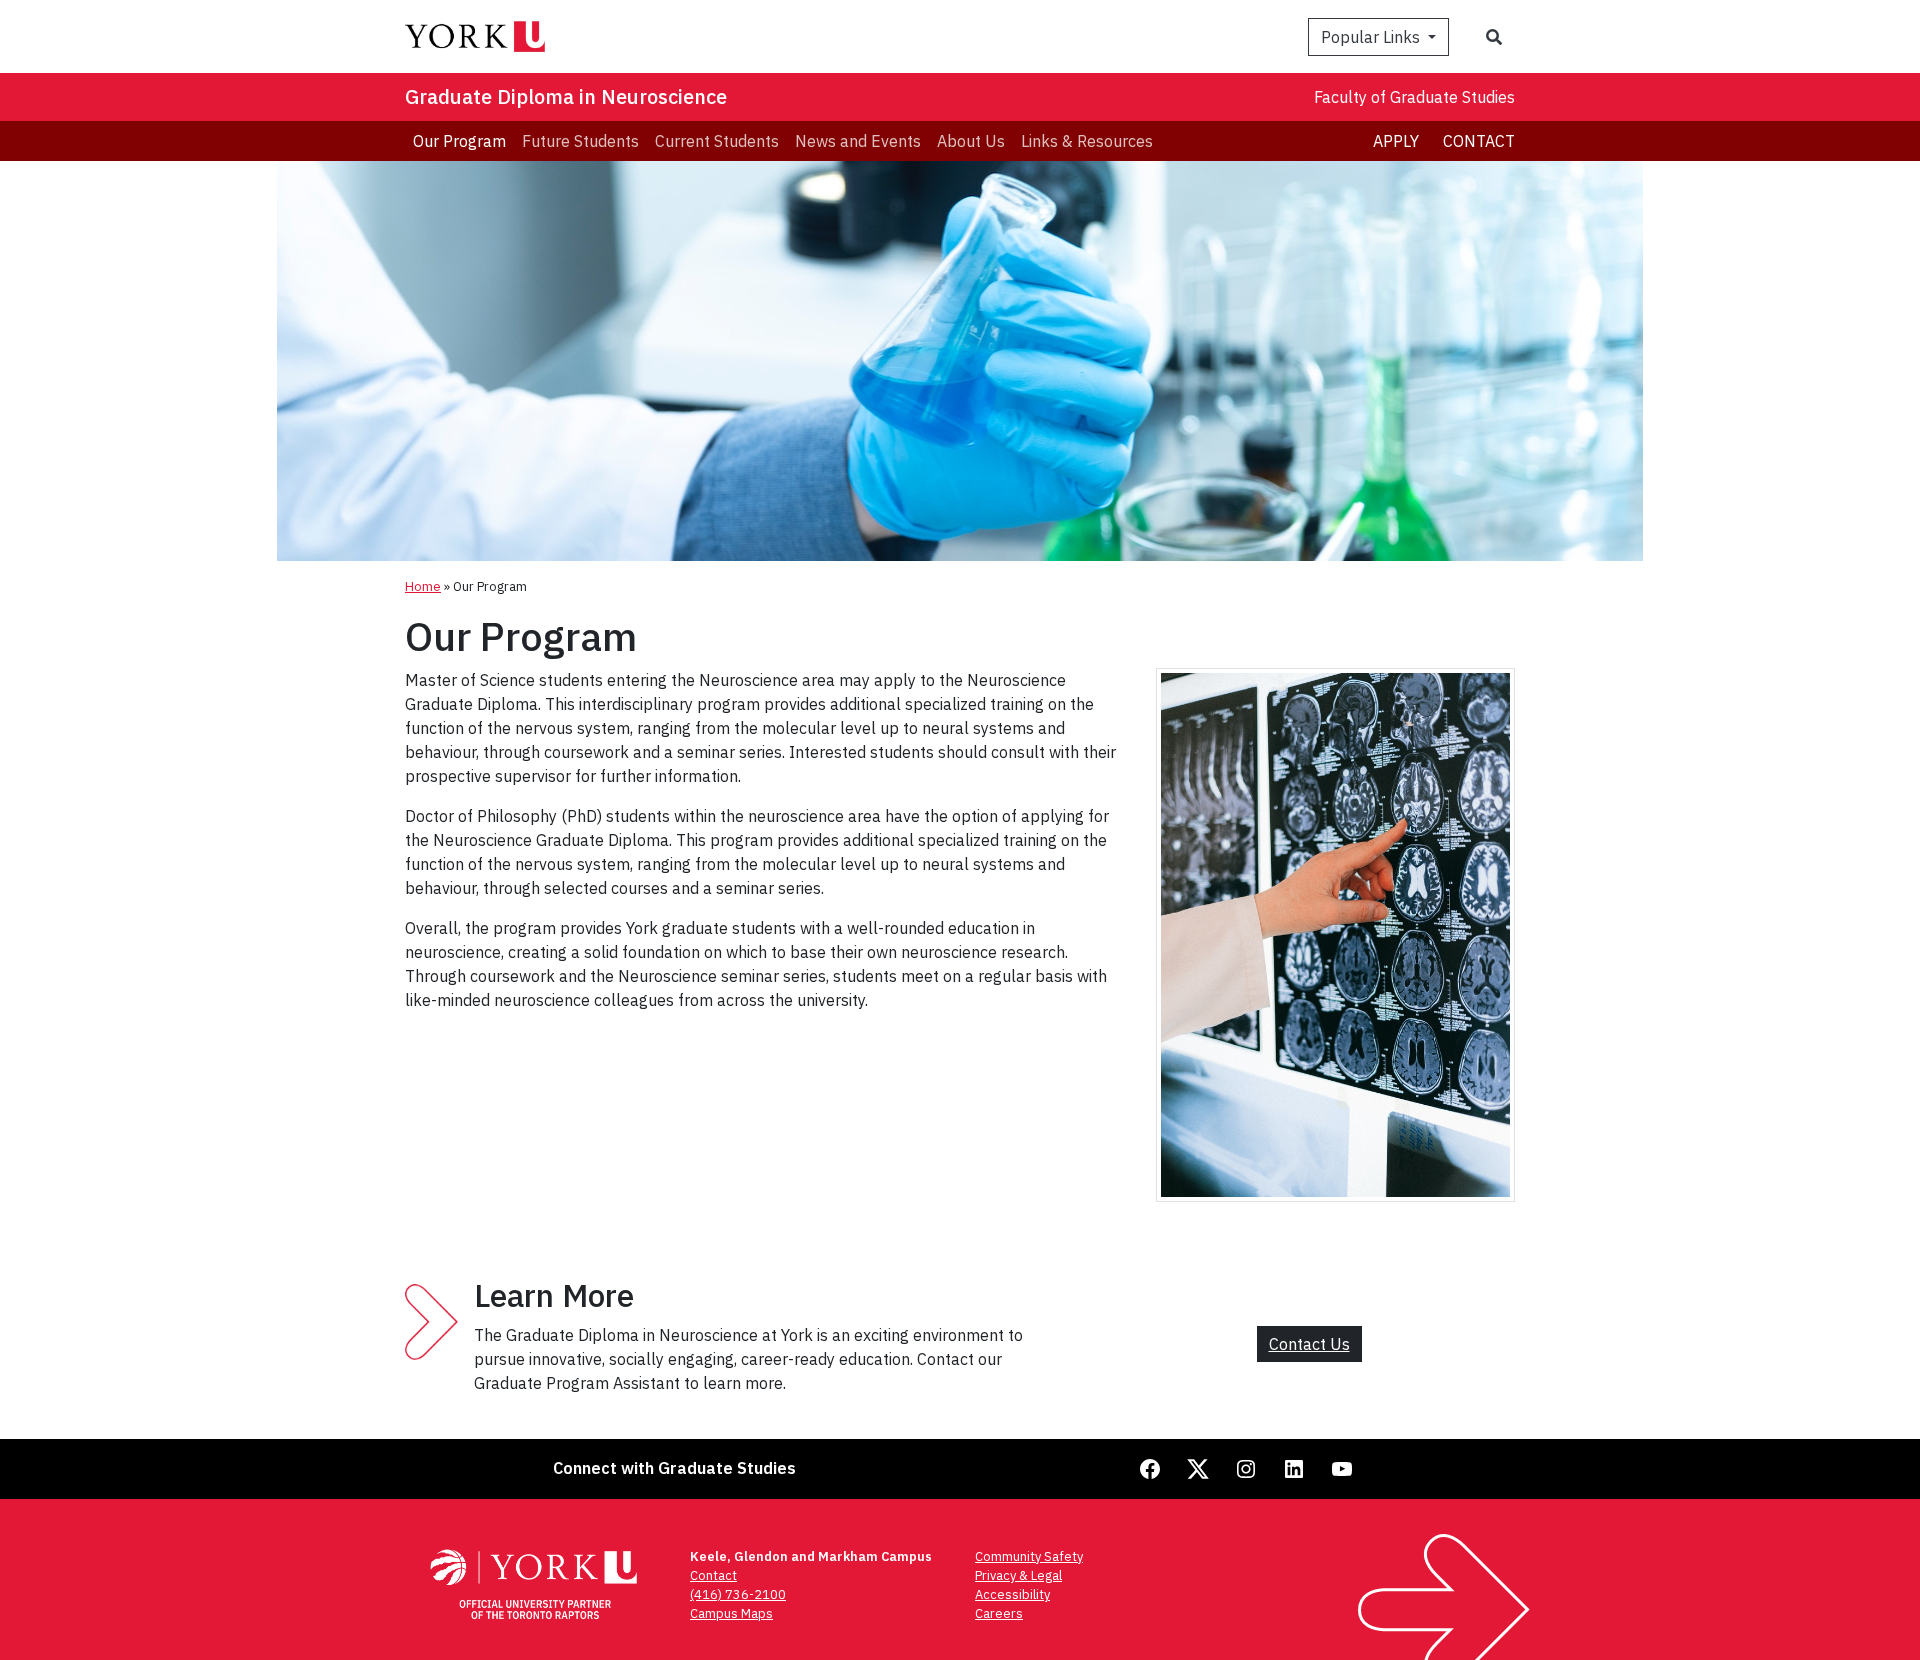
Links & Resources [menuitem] (1087, 141)
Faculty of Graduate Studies (1414, 97)
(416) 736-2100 (738, 1594)
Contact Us (1309, 1344)
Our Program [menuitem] (459, 141)
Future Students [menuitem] (580, 141)
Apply (1396, 141)
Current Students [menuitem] (717, 141)
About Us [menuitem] (971, 141)
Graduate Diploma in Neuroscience (566, 96)
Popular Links (1372, 37)
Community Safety (1029, 1556)
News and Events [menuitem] (858, 141)
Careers (999, 1613)
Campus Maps (731, 1613)
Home (423, 586)
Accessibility (1012, 1594)
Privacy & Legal (1018, 1575)
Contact (1479, 141)
